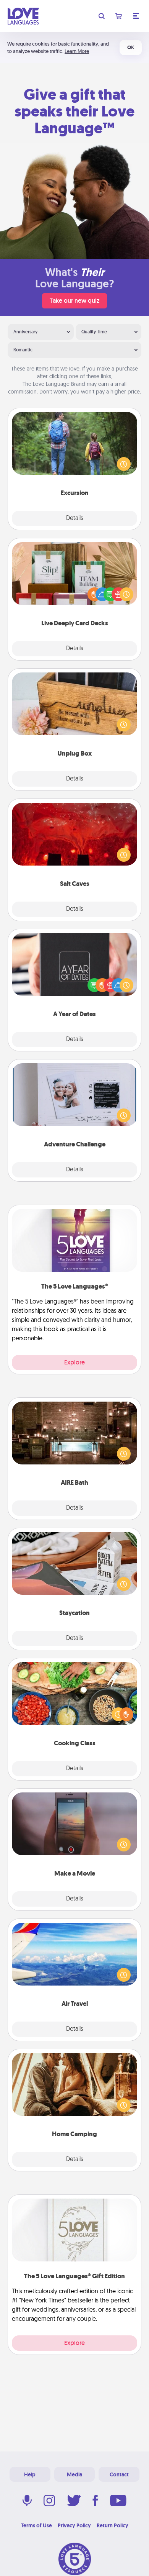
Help (30, 2474)
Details (75, 518)
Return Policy (113, 2525)
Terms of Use (36, 2525)
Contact (119, 2474)
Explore (74, 1362)
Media (74, 2474)
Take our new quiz (74, 301)
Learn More (77, 51)
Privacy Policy (74, 2525)
